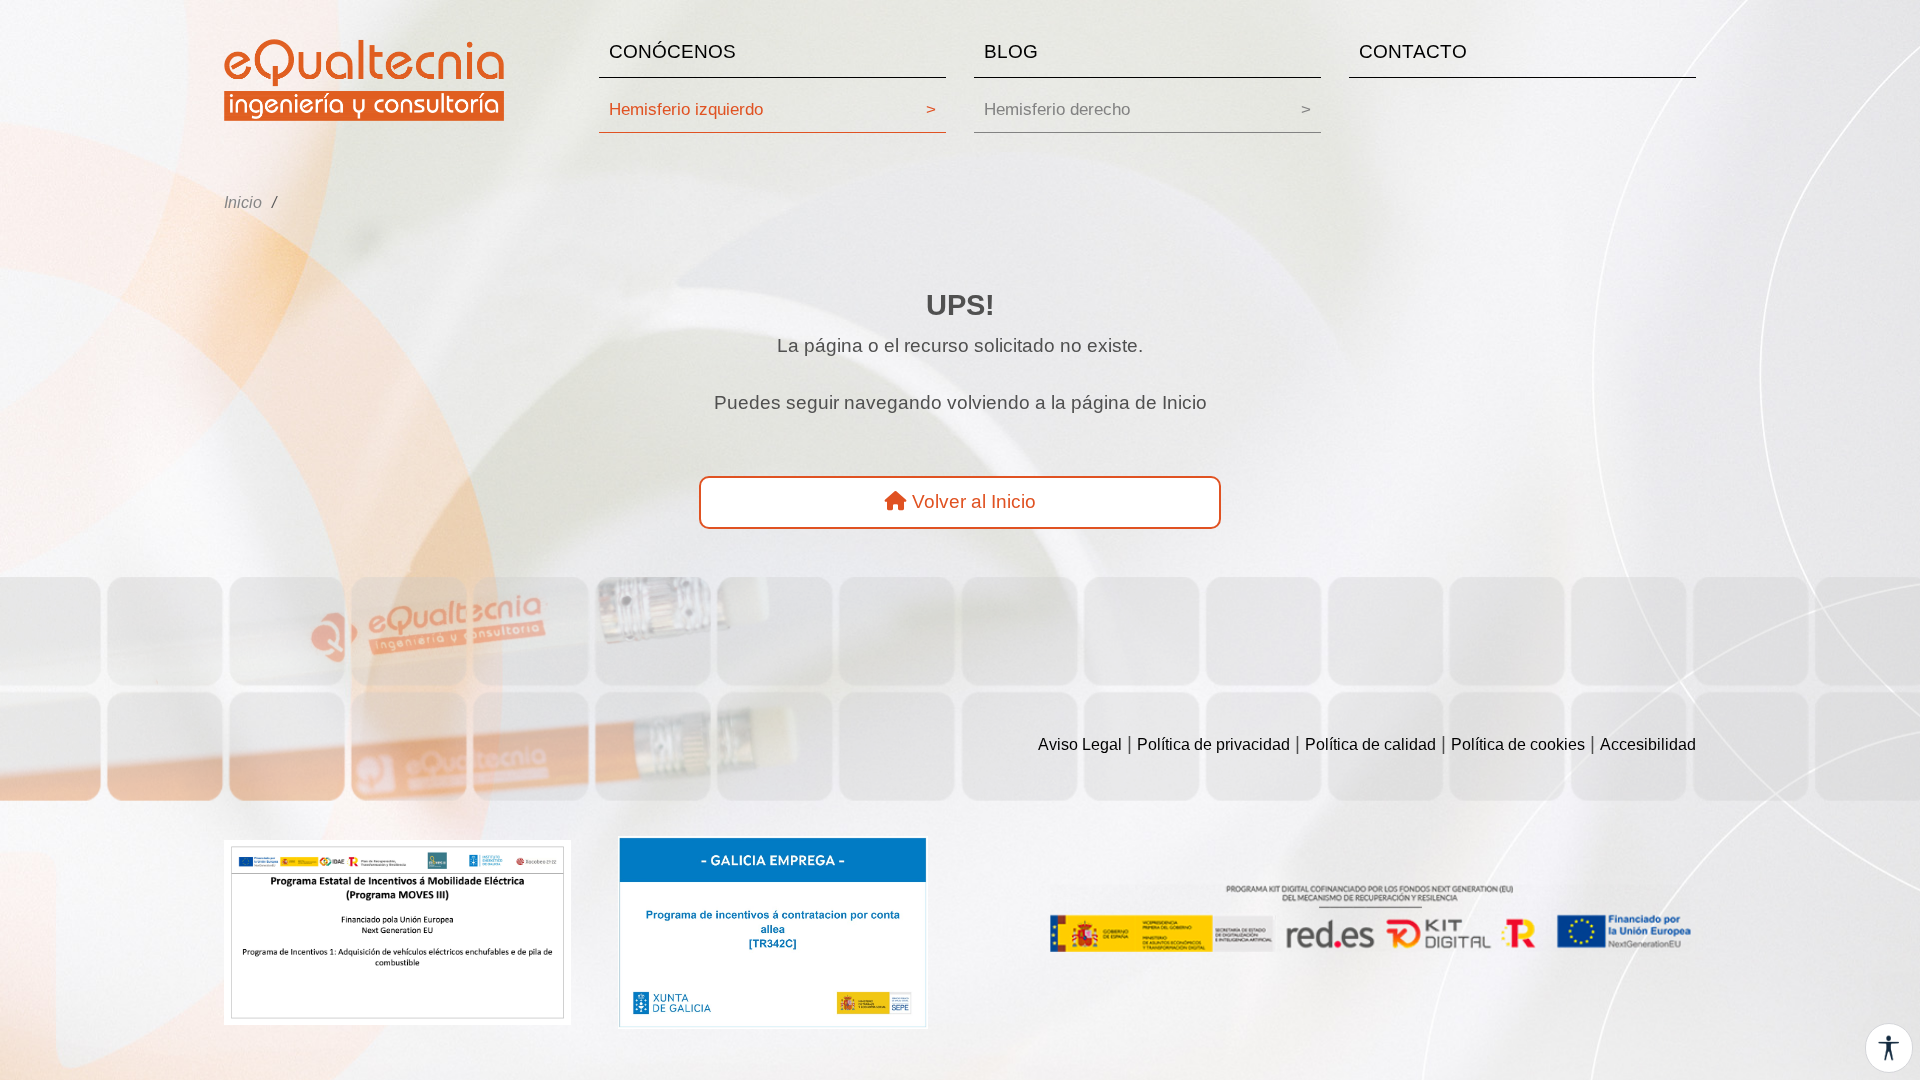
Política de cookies (1518, 744)
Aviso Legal (1080, 744)
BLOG (1011, 51)
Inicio (243, 202)
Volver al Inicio (971, 501)
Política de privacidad (1213, 744)
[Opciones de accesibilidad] (1889, 1048)
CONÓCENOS (672, 51)
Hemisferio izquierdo (772, 109)
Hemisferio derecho (1147, 109)
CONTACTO (1413, 51)
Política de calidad (1370, 744)
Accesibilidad (1648, 744)
